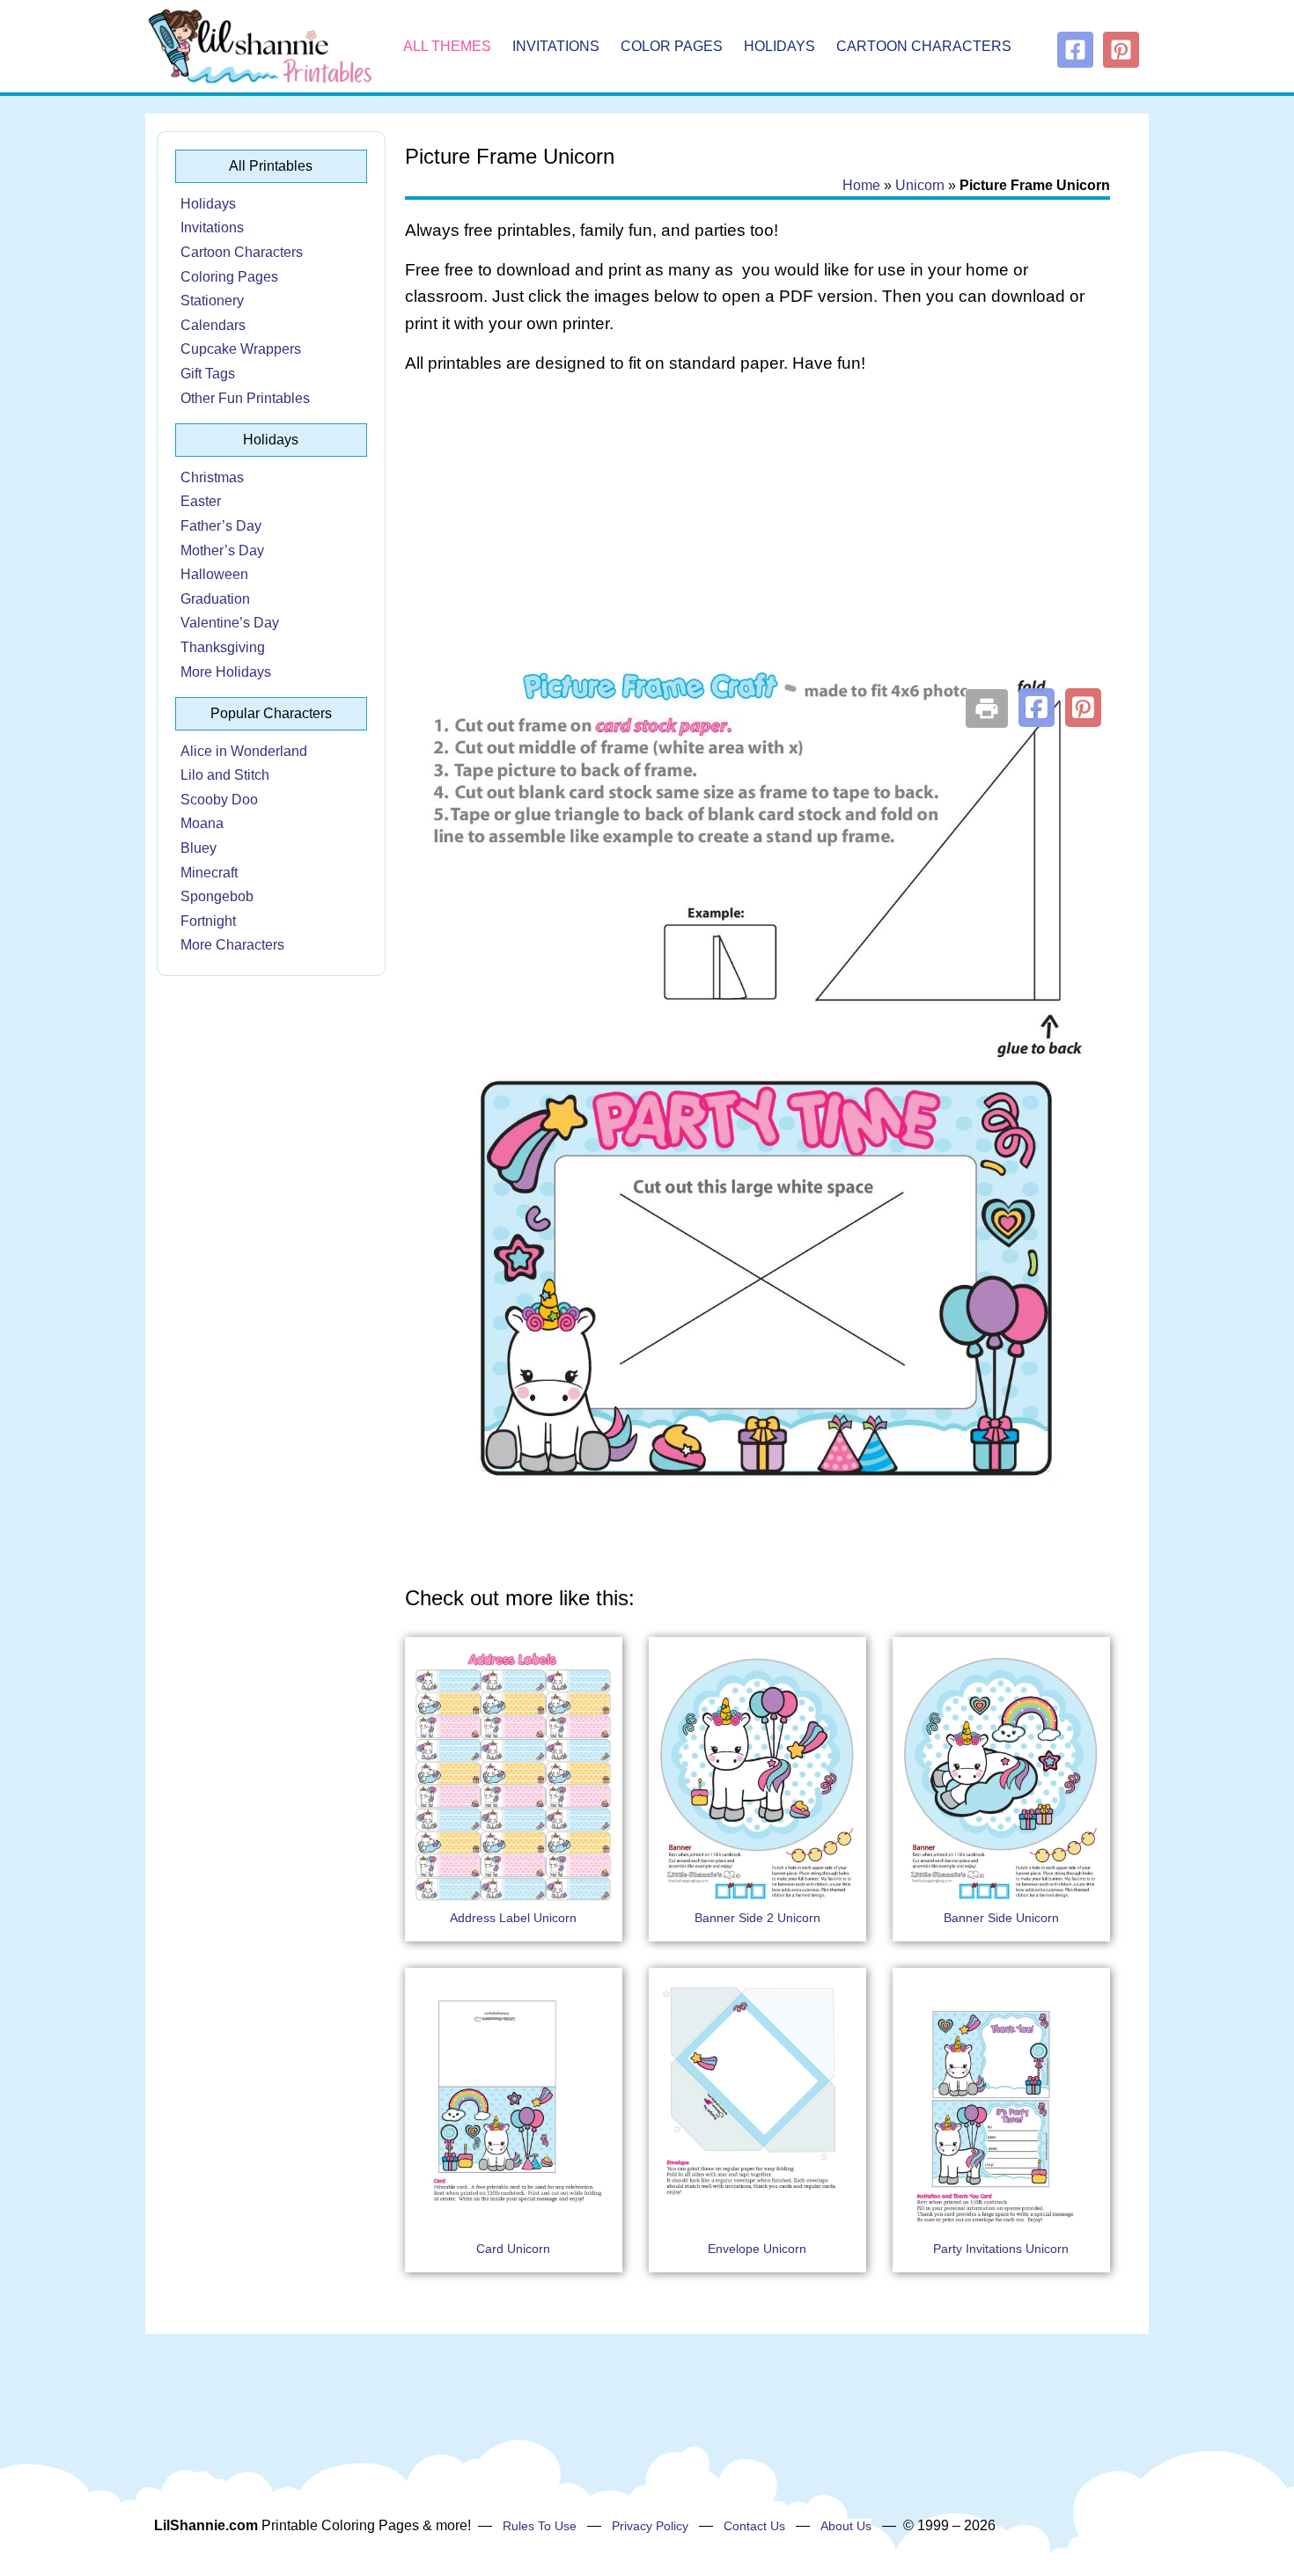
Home (861, 185)
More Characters (232, 945)
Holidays (779, 46)
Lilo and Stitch (225, 775)
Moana (202, 823)
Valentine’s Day (230, 623)
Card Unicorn (513, 2249)
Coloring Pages (229, 277)
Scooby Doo (219, 800)
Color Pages (672, 46)
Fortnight (208, 921)
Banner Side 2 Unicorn (757, 1918)
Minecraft (209, 873)
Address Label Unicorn (513, 1918)
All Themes (447, 46)
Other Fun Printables (245, 398)
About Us (846, 2526)
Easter (201, 501)
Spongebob (217, 896)
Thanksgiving (223, 647)
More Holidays (226, 672)
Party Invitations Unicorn (1001, 2249)
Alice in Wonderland (244, 751)
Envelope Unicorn (757, 2249)
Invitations (556, 46)
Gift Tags (208, 374)
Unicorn (920, 185)
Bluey (199, 848)
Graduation (215, 599)
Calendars (213, 325)
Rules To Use (540, 2526)
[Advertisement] (757, 530)
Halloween (214, 574)
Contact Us (754, 2526)
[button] (1037, 708)
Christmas (212, 477)
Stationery (212, 301)
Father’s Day (221, 526)
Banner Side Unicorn (1001, 1918)
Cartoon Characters (924, 46)
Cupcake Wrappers (241, 349)
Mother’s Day (222, 550)
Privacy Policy (650, 2526)
